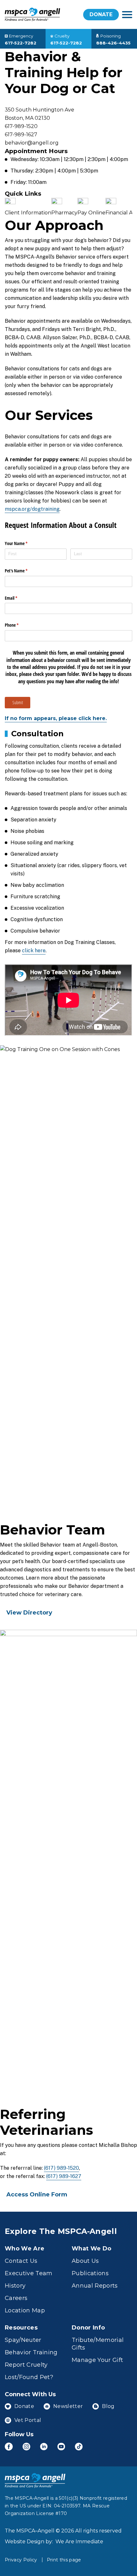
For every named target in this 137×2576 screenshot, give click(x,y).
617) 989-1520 (62, 2168)
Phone (19, 625)
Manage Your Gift (97, 2360)
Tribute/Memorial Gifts (98, 2344)
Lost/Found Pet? (29, 2377)
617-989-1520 (21, 126)
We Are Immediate (79, 2542)
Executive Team (29, 2273)
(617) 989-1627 (64, 2176)
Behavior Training (31, 2352)
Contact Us (21, 2261)
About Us (85, 2261)
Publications (90, 2273)
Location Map (25, 2310)
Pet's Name (24, 571)
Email (18, 598)
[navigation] (127, 15)
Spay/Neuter (23, 2340)
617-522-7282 (21, 43)
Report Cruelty (26, 2365)
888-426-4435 (113, 43)
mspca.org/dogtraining (32, 509)
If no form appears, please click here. (56, 718)
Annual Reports (95, 2286)
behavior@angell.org (32, 143)
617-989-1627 (21, 135)
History (15, 2286)
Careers (16, 2298)
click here (34, 951)
